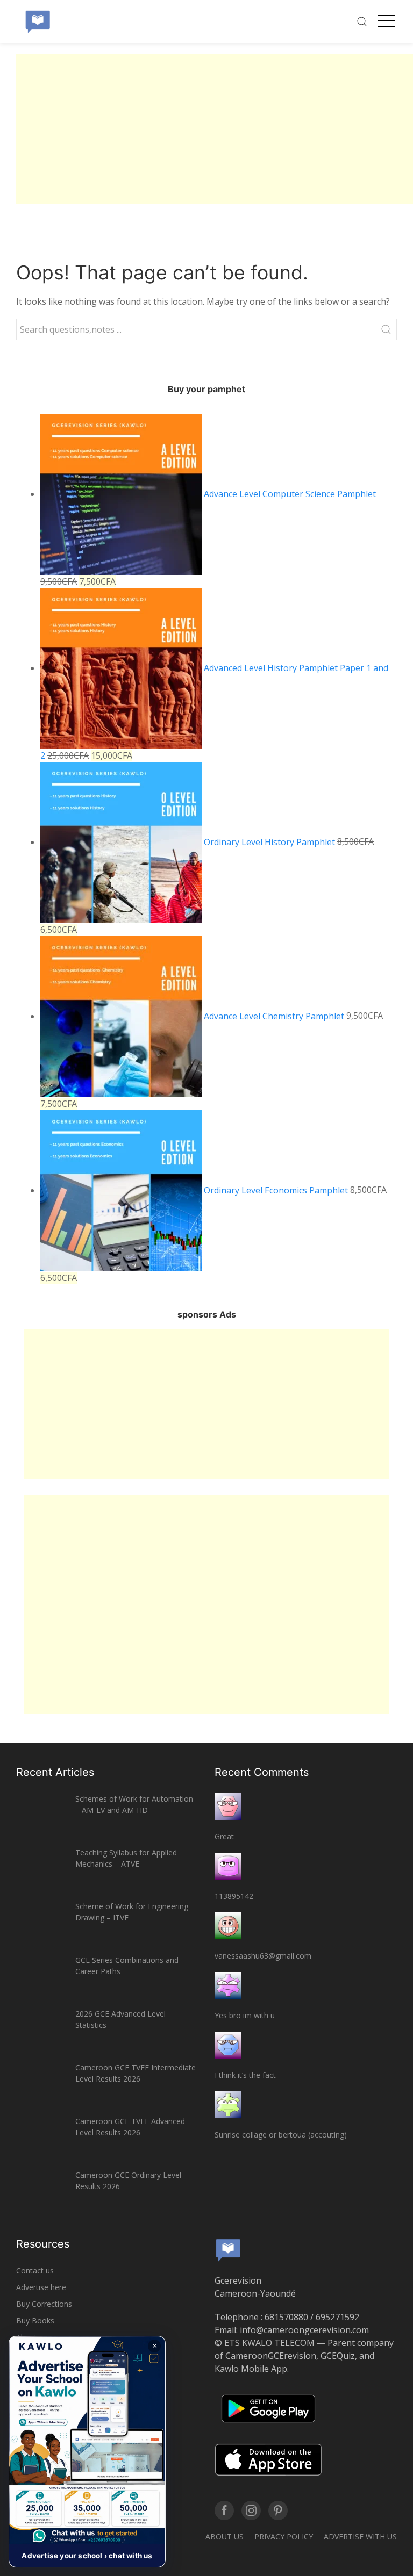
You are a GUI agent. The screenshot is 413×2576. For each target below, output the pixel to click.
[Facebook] (224, 2510)
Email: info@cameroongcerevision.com (292, 2330)
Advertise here (41, 2287)
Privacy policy (284, 2537)
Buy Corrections (44, 2304)
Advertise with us (360, 2537)
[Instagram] (251, 2510)
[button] (87, 2452)
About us (225, 2537)
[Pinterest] (278, 2510)
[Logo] (38, 21)
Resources (43, 2244)
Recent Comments (262, 1772)
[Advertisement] (215, 129)
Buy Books (35, 2320)
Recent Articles (55, 1772)
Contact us (35, 2271)
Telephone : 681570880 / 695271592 (287, 2317)
